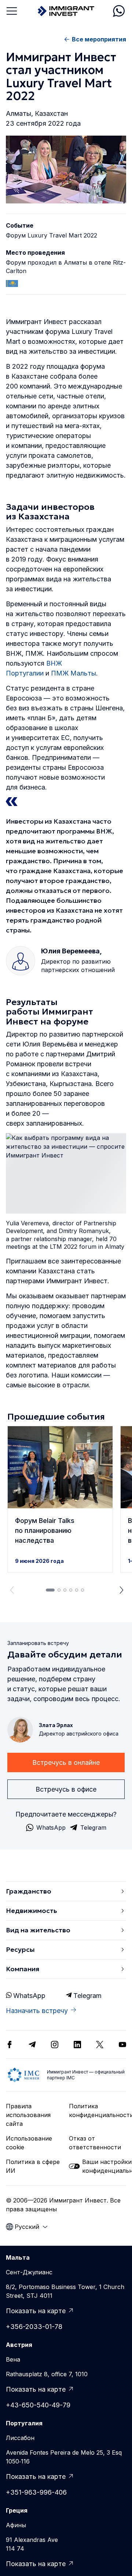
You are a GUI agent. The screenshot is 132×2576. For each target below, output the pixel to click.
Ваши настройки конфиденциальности (104, 2166)
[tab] (50, 1590)
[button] (60, 1499)
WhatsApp (29, 1996)
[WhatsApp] (119, 11)
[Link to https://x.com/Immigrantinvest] (100, 2045)
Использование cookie (29, 2143)
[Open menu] (12, 11)
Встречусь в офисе (66, 1789)
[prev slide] (10, 1590)
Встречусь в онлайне (66, 1762)
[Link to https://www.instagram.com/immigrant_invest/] (55, 2045)
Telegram (87, 1996)
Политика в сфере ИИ (33, 2166)
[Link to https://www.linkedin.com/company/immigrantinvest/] (77, 2045)
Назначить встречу (37, 2011)
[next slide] (122, 1590)
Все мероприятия (99, 39)
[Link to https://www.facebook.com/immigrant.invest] (10, 2045)
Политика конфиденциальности (98, 2111)
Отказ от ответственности (95, 2143)
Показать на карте (36, 2311)
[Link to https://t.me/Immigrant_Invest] (32, 2045)
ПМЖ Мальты (74, 673)
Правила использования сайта (28, 2115)
